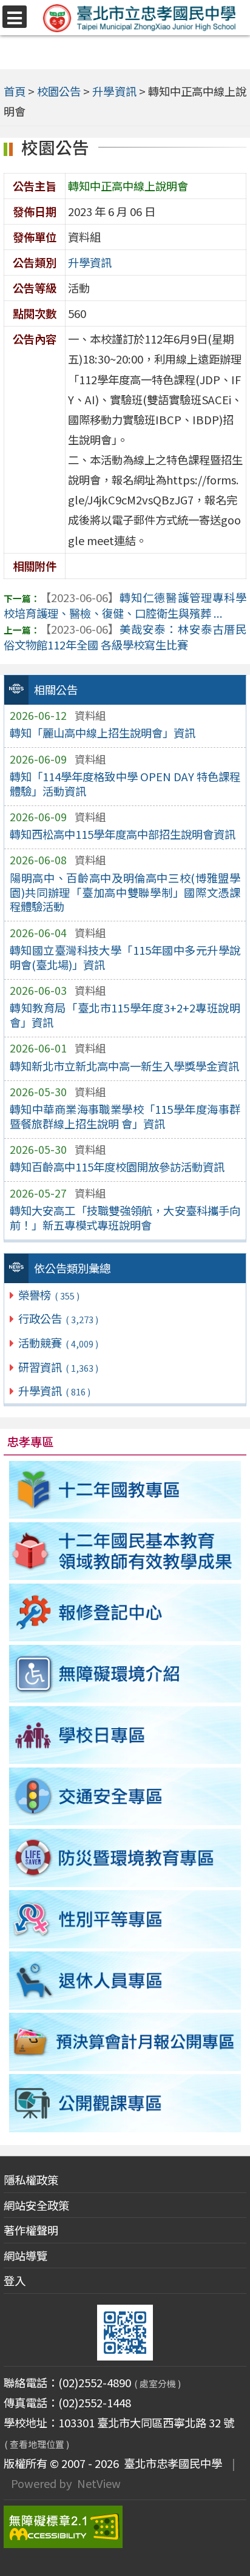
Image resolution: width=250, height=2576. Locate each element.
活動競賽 (58, 1343)
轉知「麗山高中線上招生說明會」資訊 (103, 733)
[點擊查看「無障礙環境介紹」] (125, 1674)
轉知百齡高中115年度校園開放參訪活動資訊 (117, 1167)
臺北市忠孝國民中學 (171, 2463)
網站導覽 (25, 2256)
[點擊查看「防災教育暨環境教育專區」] (125, 1858)
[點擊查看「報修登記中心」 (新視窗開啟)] (125, 1612)
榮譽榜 (49, 1295)
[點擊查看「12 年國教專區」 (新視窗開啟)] (125, 1490)
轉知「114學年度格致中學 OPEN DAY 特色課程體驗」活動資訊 (125, 784)
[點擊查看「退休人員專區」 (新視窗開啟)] (125, 1980)
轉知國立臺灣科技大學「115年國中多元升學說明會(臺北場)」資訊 (125, 957)
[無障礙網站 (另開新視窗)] (125, 2527)
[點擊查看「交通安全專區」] (125, 1796)
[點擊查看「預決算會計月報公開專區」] (125, 2042)
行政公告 (58, 1318)
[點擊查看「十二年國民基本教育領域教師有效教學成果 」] (125, 1551)
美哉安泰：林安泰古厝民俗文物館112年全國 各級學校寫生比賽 (125, 637)
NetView (99, 2483)
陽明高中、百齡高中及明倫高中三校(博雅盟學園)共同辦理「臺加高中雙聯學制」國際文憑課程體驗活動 (125, 892)
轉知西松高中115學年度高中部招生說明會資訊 (123, 834)
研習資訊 (58, 1367)
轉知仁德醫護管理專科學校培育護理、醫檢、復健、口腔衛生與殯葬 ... (125, 605)
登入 (15, 2280)
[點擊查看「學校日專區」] (125, 1735)
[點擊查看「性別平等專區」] (125, 1919)
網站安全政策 (36, 2205)
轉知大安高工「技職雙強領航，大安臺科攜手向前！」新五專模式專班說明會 (125, 1218)
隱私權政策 (31, 2180)
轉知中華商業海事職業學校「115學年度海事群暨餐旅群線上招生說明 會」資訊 (125, 1116)
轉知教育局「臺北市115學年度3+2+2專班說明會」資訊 (125, 1015)
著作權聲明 (31, 2230)
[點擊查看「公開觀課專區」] (125, 2103)
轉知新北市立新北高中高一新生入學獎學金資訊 (124, 1066)
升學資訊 (54, 1391)
